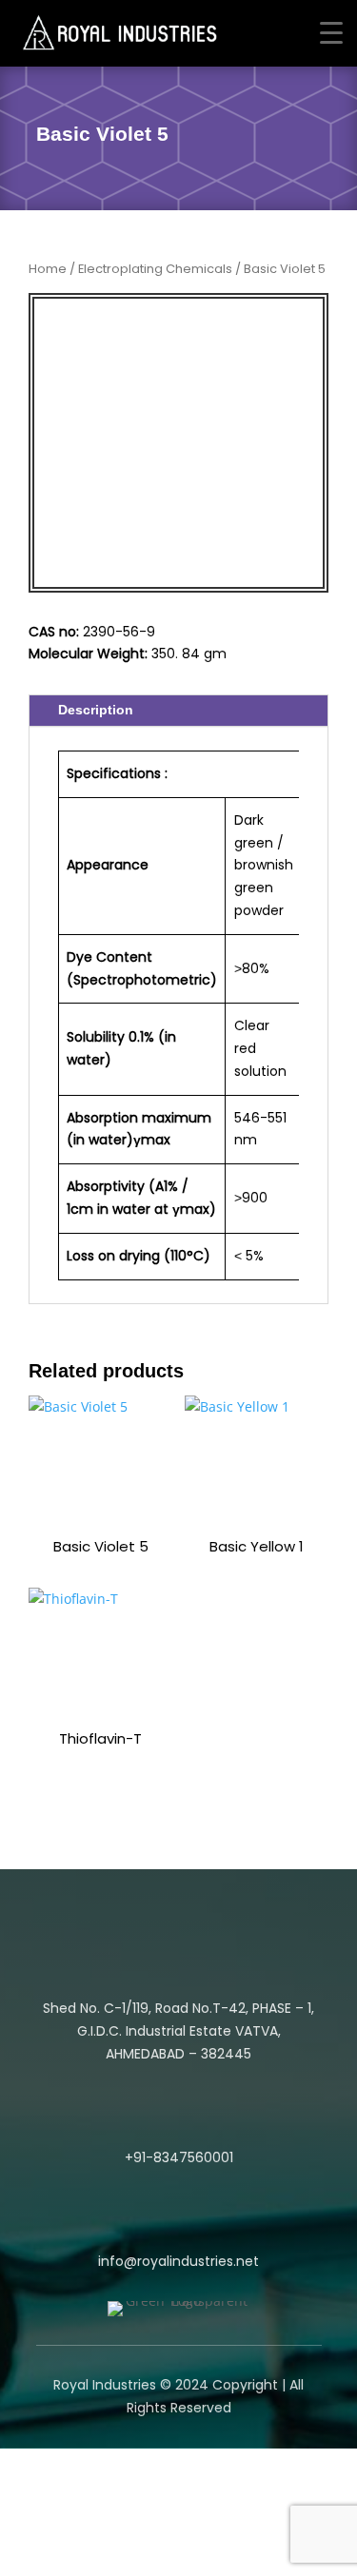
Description (96, 710)
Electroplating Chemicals (155, 269)
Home (48, 269)
